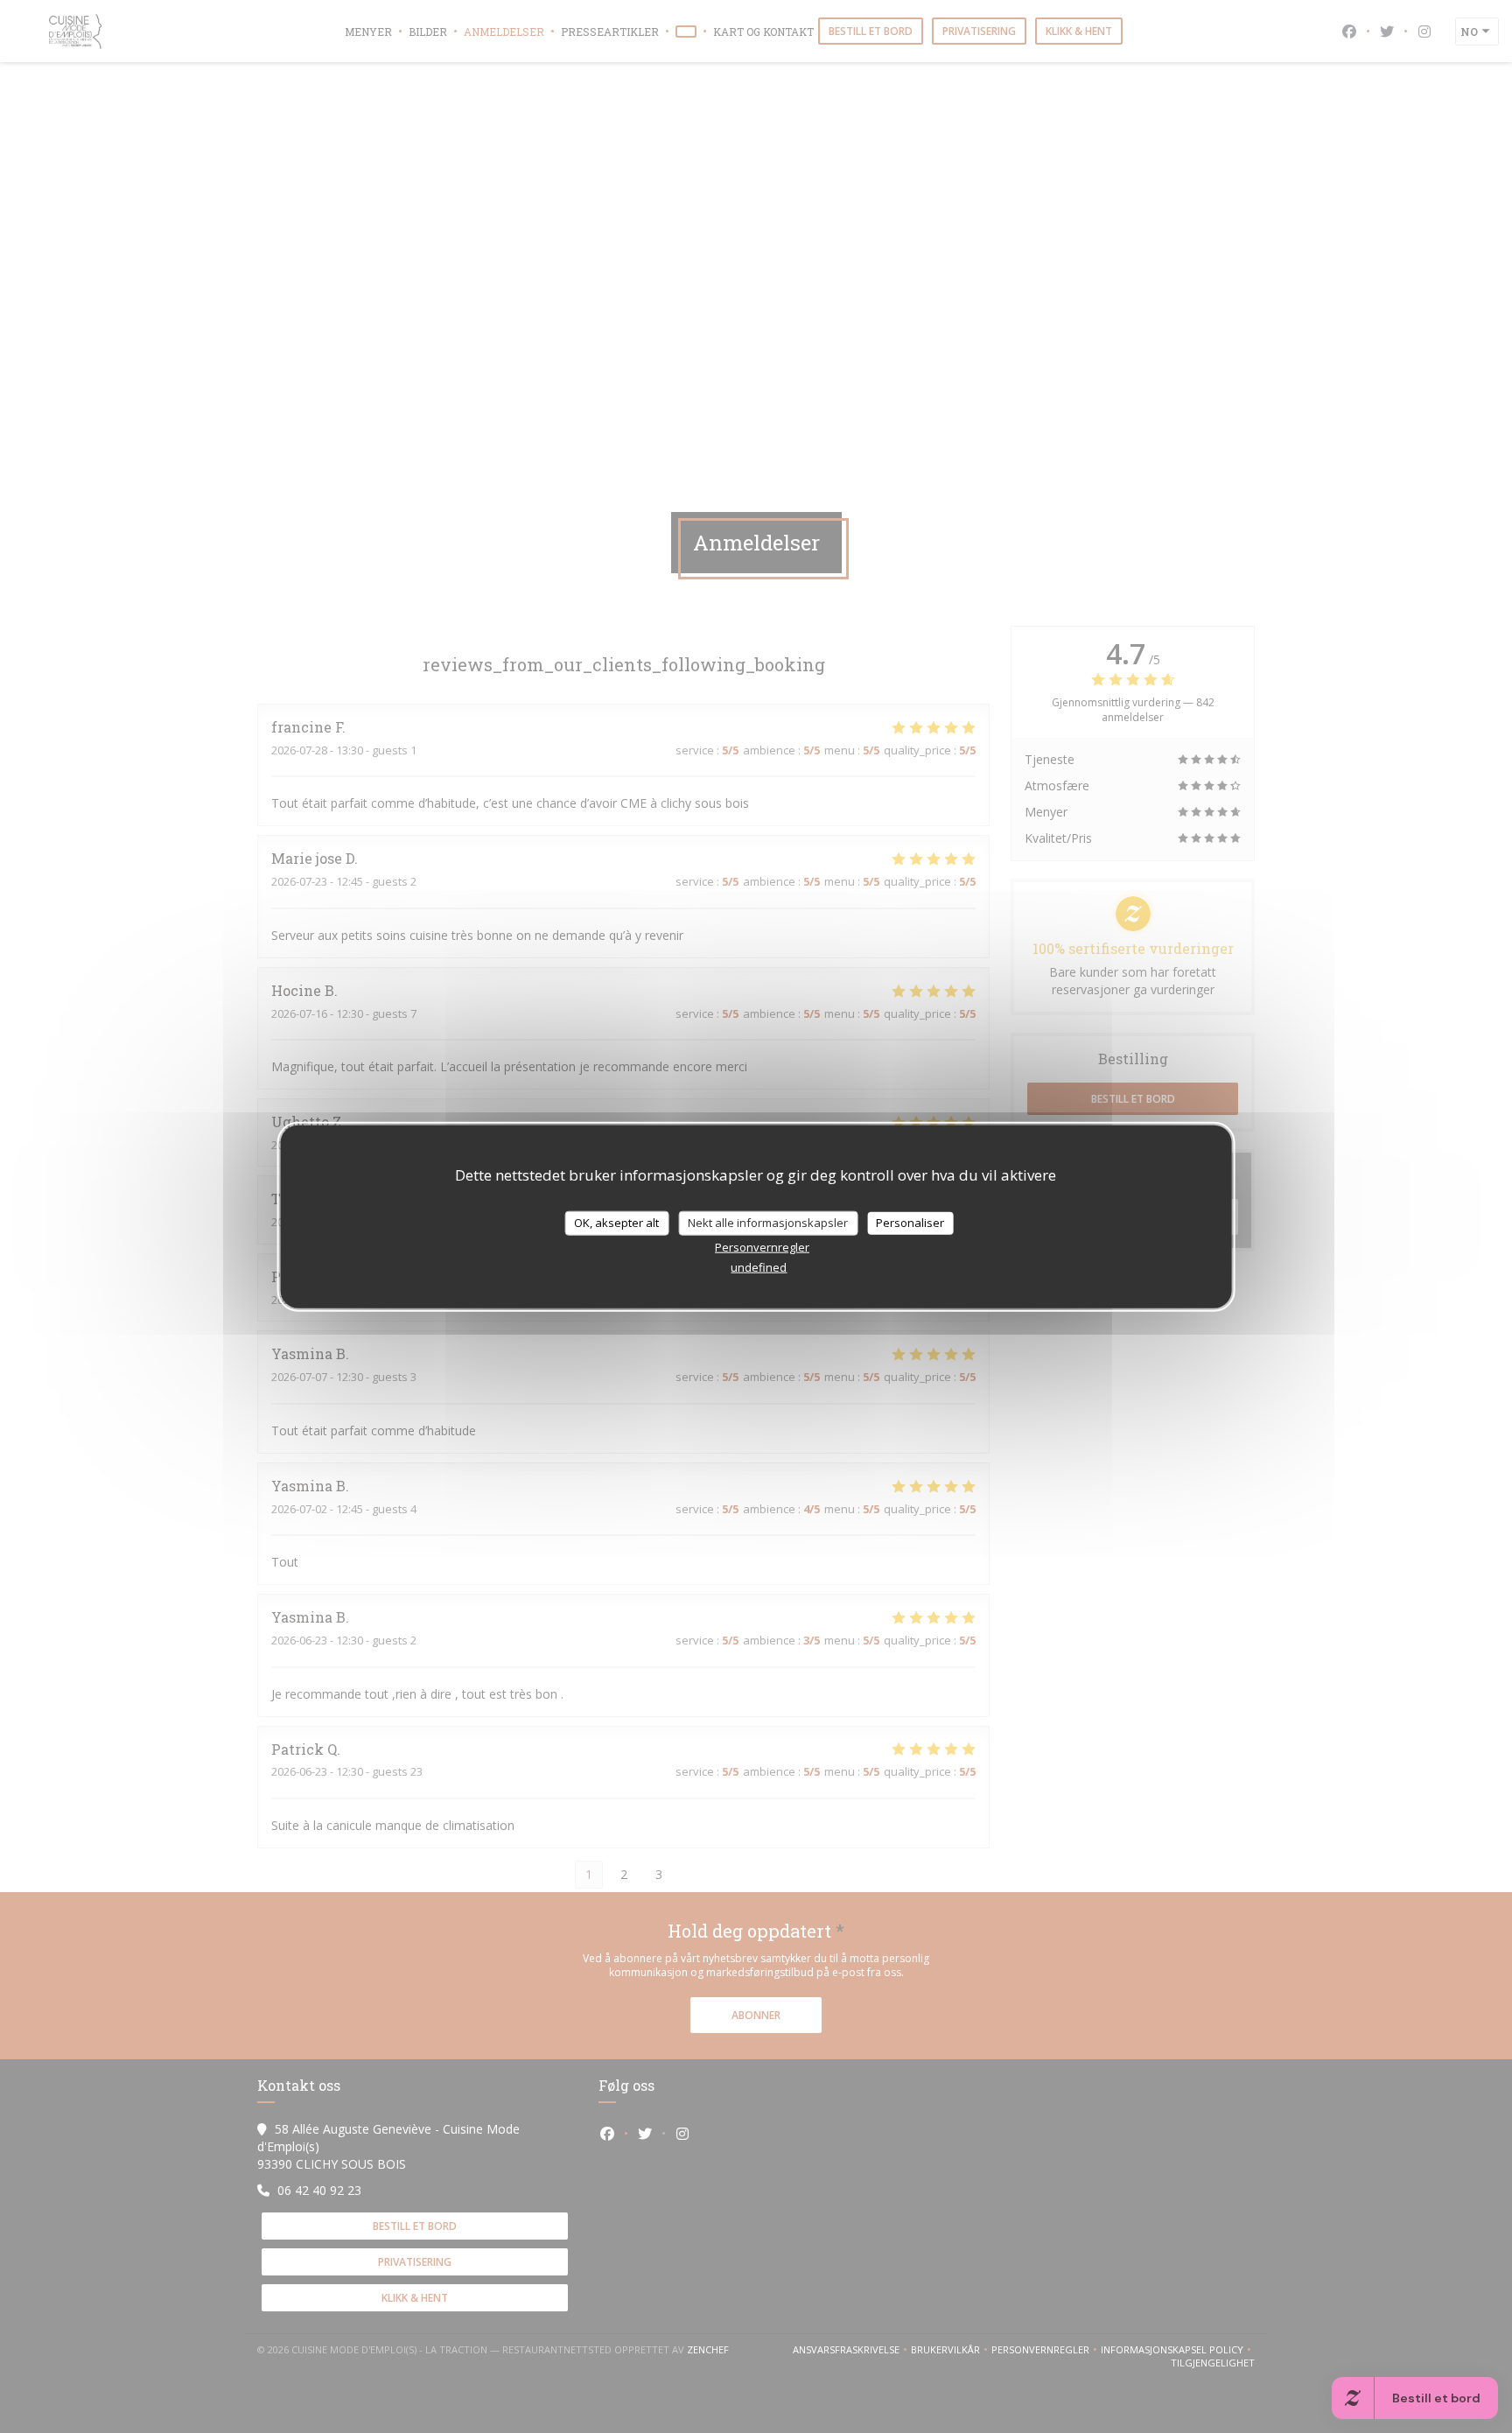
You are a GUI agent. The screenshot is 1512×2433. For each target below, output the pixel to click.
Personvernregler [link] (762, 1246)
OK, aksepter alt (616, 1223)
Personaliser (910, 1223)
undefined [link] (759, 1266)
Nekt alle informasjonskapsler (768, 1223)
